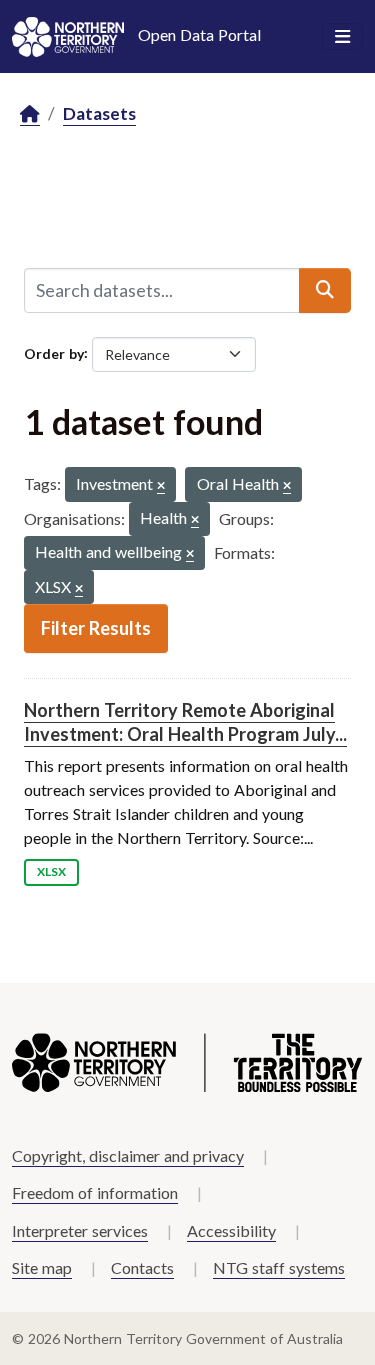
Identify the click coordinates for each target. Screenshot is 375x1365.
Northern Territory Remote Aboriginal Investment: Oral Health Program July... (185, 721)
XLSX (51, 871)
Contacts (142, 1267)
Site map (42, 1267)
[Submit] (325, 290)
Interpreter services (80, 1230)
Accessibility (231, 1230)
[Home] (30, 114)
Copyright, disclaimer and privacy (128, 1155)
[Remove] (161, 486)
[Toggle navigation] (342, 37)
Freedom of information (95, 1192)
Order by (54, 352)
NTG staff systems (279, 1267)
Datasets (99, 113)
